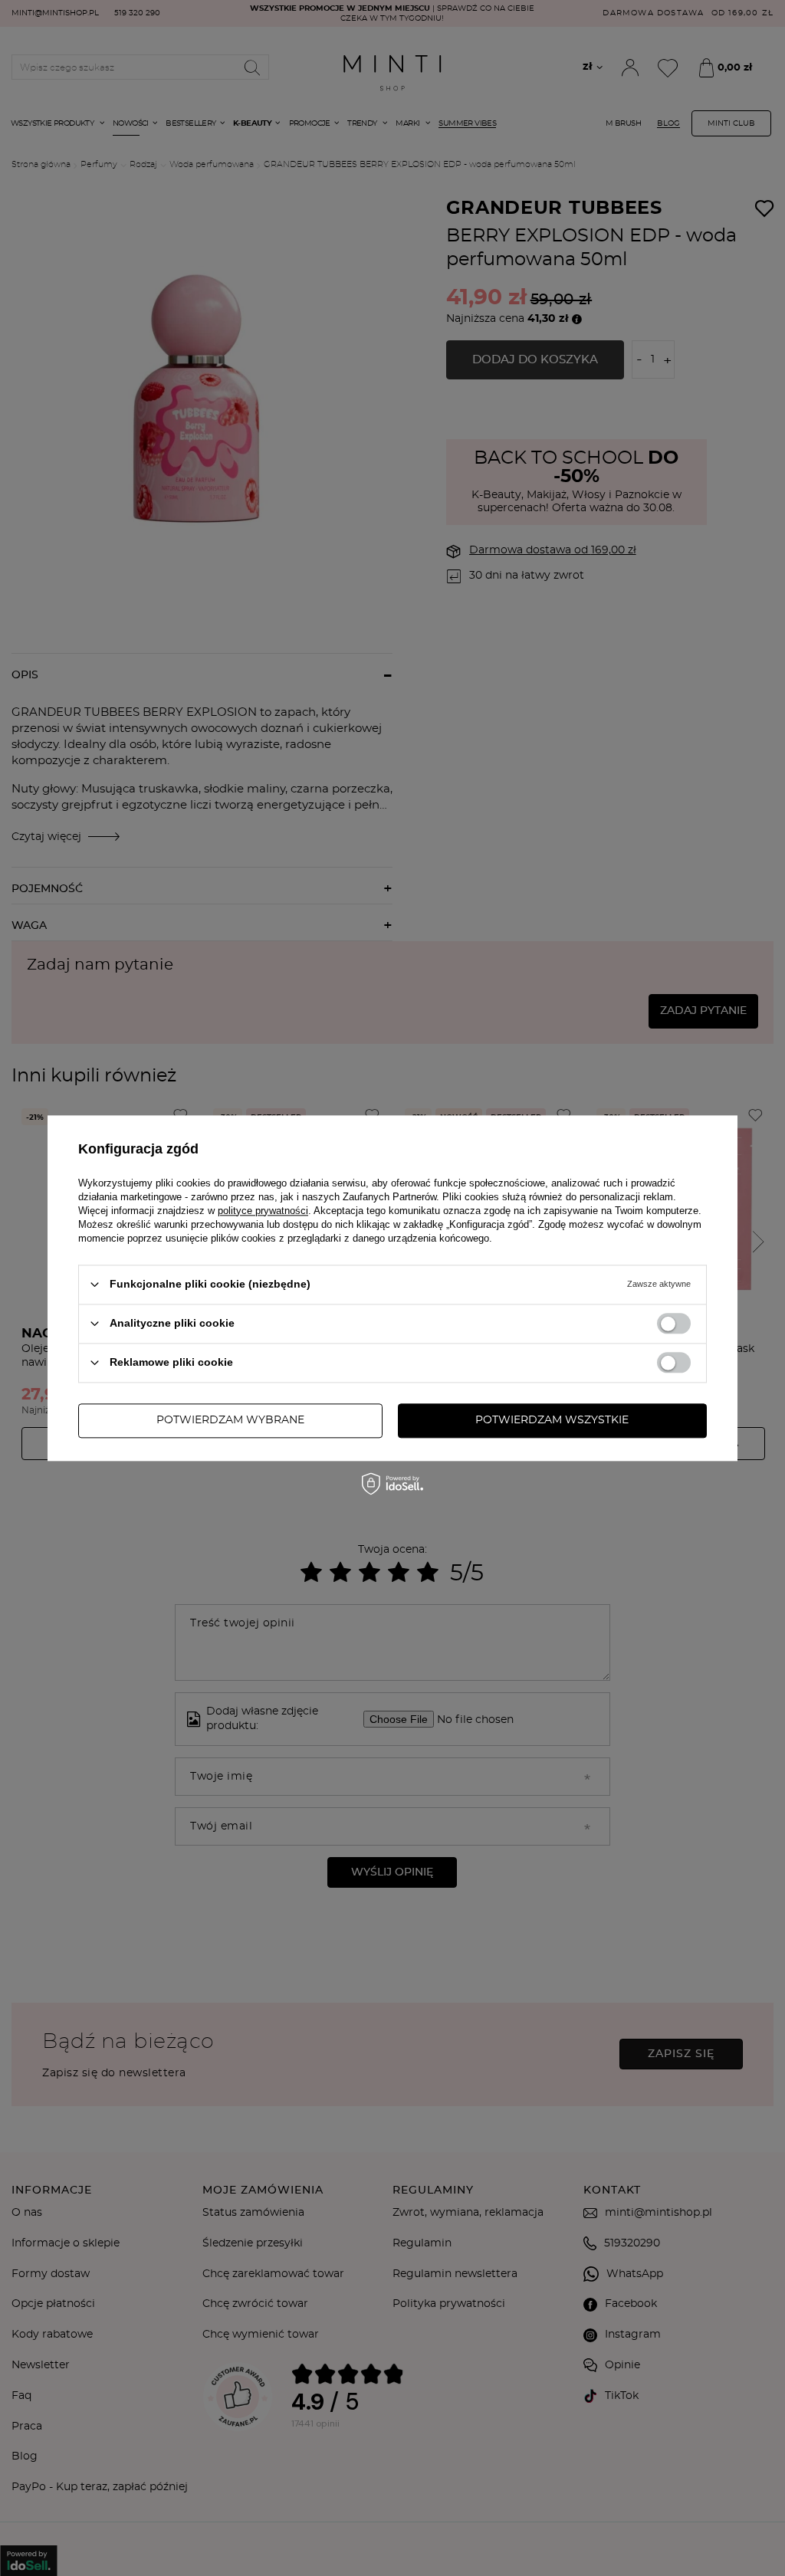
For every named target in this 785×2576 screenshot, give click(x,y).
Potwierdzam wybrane (230, 1420)
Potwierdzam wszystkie (552, 1420)
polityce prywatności (263, 1211)
